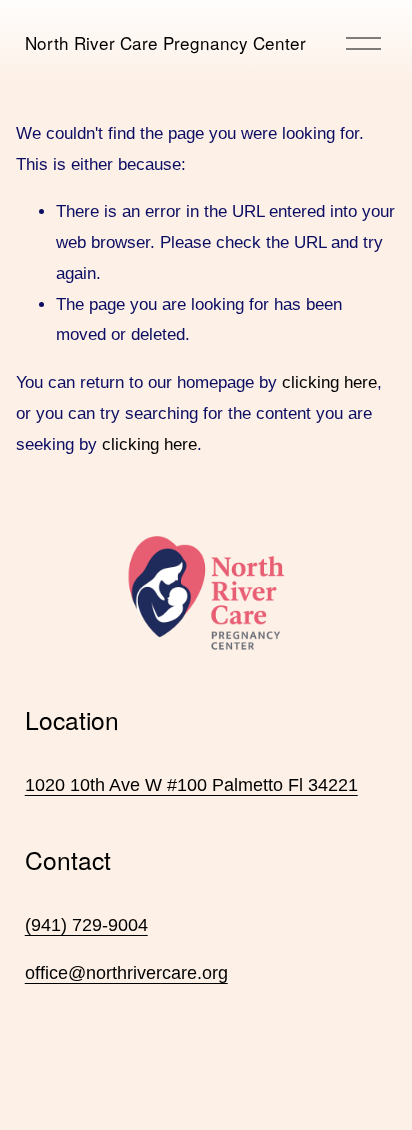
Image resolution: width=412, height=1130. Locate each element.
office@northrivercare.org (126, 973)
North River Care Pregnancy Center (165, 42)
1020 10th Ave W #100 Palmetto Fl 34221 (191, 785)
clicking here (329, 382)
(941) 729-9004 (86, 925)
